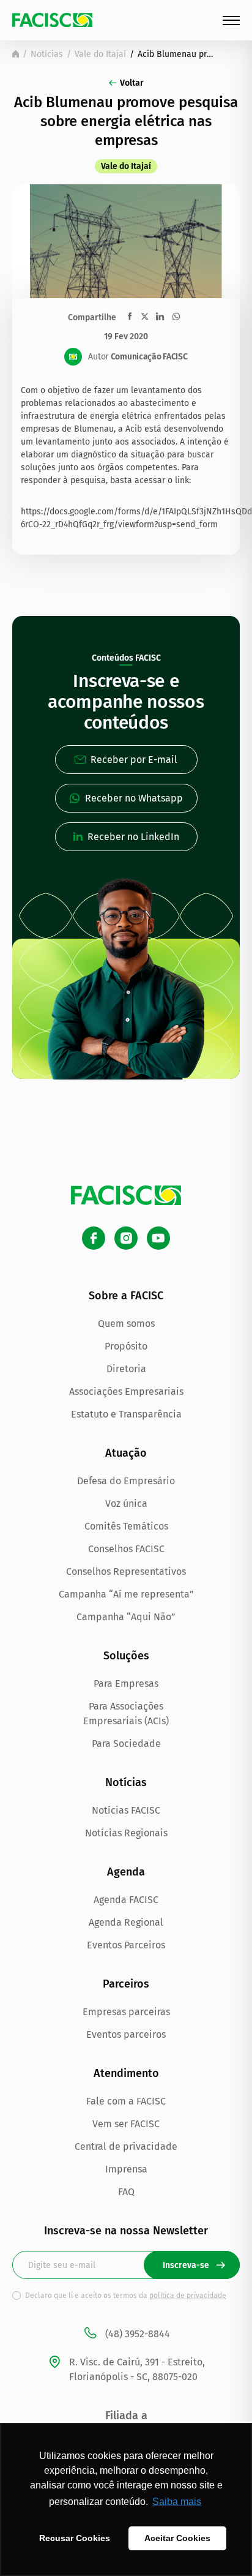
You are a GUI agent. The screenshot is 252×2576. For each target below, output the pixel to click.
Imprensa (126, 2169)
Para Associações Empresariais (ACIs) (126, 1714)
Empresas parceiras (126, 2012)
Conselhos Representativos (126, 1572)
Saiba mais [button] (177, 2502)
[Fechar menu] (231, 21)
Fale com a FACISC (126, 2101)
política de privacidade (188, 2296)
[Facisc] (52, 20)
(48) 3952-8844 (138, 2334)
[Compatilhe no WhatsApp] (176, 317)
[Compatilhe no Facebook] (130, 316)
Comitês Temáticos (126, 1526)
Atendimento (126, 2073)
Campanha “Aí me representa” (126, 1594)
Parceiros (126, 1984)
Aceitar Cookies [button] (177, 2538)
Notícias (47, 54)
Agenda (126, 1872)
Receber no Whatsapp (134, 798)
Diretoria (126, 1369)
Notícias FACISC (126, 1810)
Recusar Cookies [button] (75, 2538)
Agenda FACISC (126, 1900)
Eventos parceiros (126, 2034)
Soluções (126, 1656)
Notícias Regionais (126, 1833)
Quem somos (126, 1324)
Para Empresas (126, 1684)
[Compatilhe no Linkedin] (160, 317)
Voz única (126, 1504)
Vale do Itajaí (100, 54)
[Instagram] (126, 1238)
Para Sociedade (126, 1744)
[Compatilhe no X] (145, 316)
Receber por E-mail (134, 760)
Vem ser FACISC (126, 2124)
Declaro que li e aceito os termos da (126, 2296)
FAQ (126, 2192)
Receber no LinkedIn (133, 837)
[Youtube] (158, 1238)
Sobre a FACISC (126, 1296)
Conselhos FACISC (126, 1549)
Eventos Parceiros (126, 1945)
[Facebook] (94, 1238)
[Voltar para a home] (16, 54)
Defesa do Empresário (126, 1481)
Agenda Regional (126, 1922)
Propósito (126, 1346)
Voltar (132, 83)
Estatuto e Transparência (126, 1414)
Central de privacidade (126, 2146)
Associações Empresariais (126, 1391)
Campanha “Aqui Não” (126, 1617)
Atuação (126, 1453)
